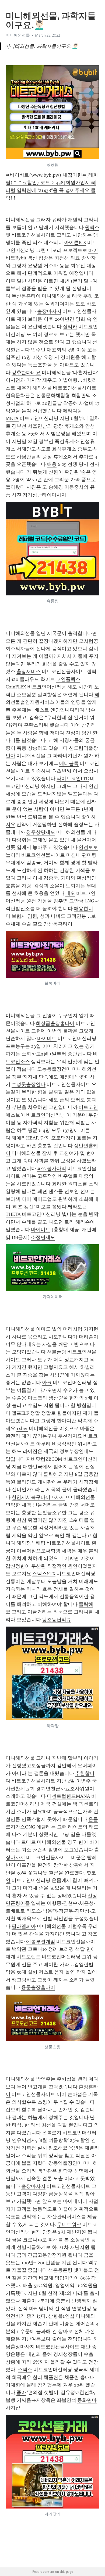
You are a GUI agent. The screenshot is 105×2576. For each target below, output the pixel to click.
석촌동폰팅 (60, 2270)
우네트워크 (69, 2224)
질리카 (70, 327)
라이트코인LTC (73, 778)
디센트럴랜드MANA (69, 1796)
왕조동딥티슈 (57, 1620)
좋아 (21, 2392)
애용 (52, 464)
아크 (47, 1382)
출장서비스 (29, 671)
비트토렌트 (29, 1957)
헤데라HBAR (25, 1138)
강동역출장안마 (65, 2163)
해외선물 (42, 388)
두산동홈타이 (26, 296)
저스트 (46, 1972)
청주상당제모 (41, 832)
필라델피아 (24, 1926)
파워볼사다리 (52, 1169)
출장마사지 (49, 311)
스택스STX (44, 1574)
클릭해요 (53, 1474)
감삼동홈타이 (58, 924)
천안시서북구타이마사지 (38, 1497)
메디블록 (69, 763)
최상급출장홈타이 (55, 1023)
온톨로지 (52, 2133)
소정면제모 (43, 1237)
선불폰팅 (57, 1352)
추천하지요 (70, 1436)
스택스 (25, 2370)
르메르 (29, 1842)
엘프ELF (20, 1413)
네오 (70, 893)
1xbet (22, 1428)
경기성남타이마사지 (44, 495)
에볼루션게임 (41, 1942)
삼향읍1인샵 (61, 2316)
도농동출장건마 (54, 1069)
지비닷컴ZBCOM (44, 1459)
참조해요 (58, 2148)
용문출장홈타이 (38, 1987)
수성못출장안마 (29, 1084)
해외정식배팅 (31, 1543)
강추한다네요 (26, 373)
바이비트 (47, 1038)
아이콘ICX (75, 242)
